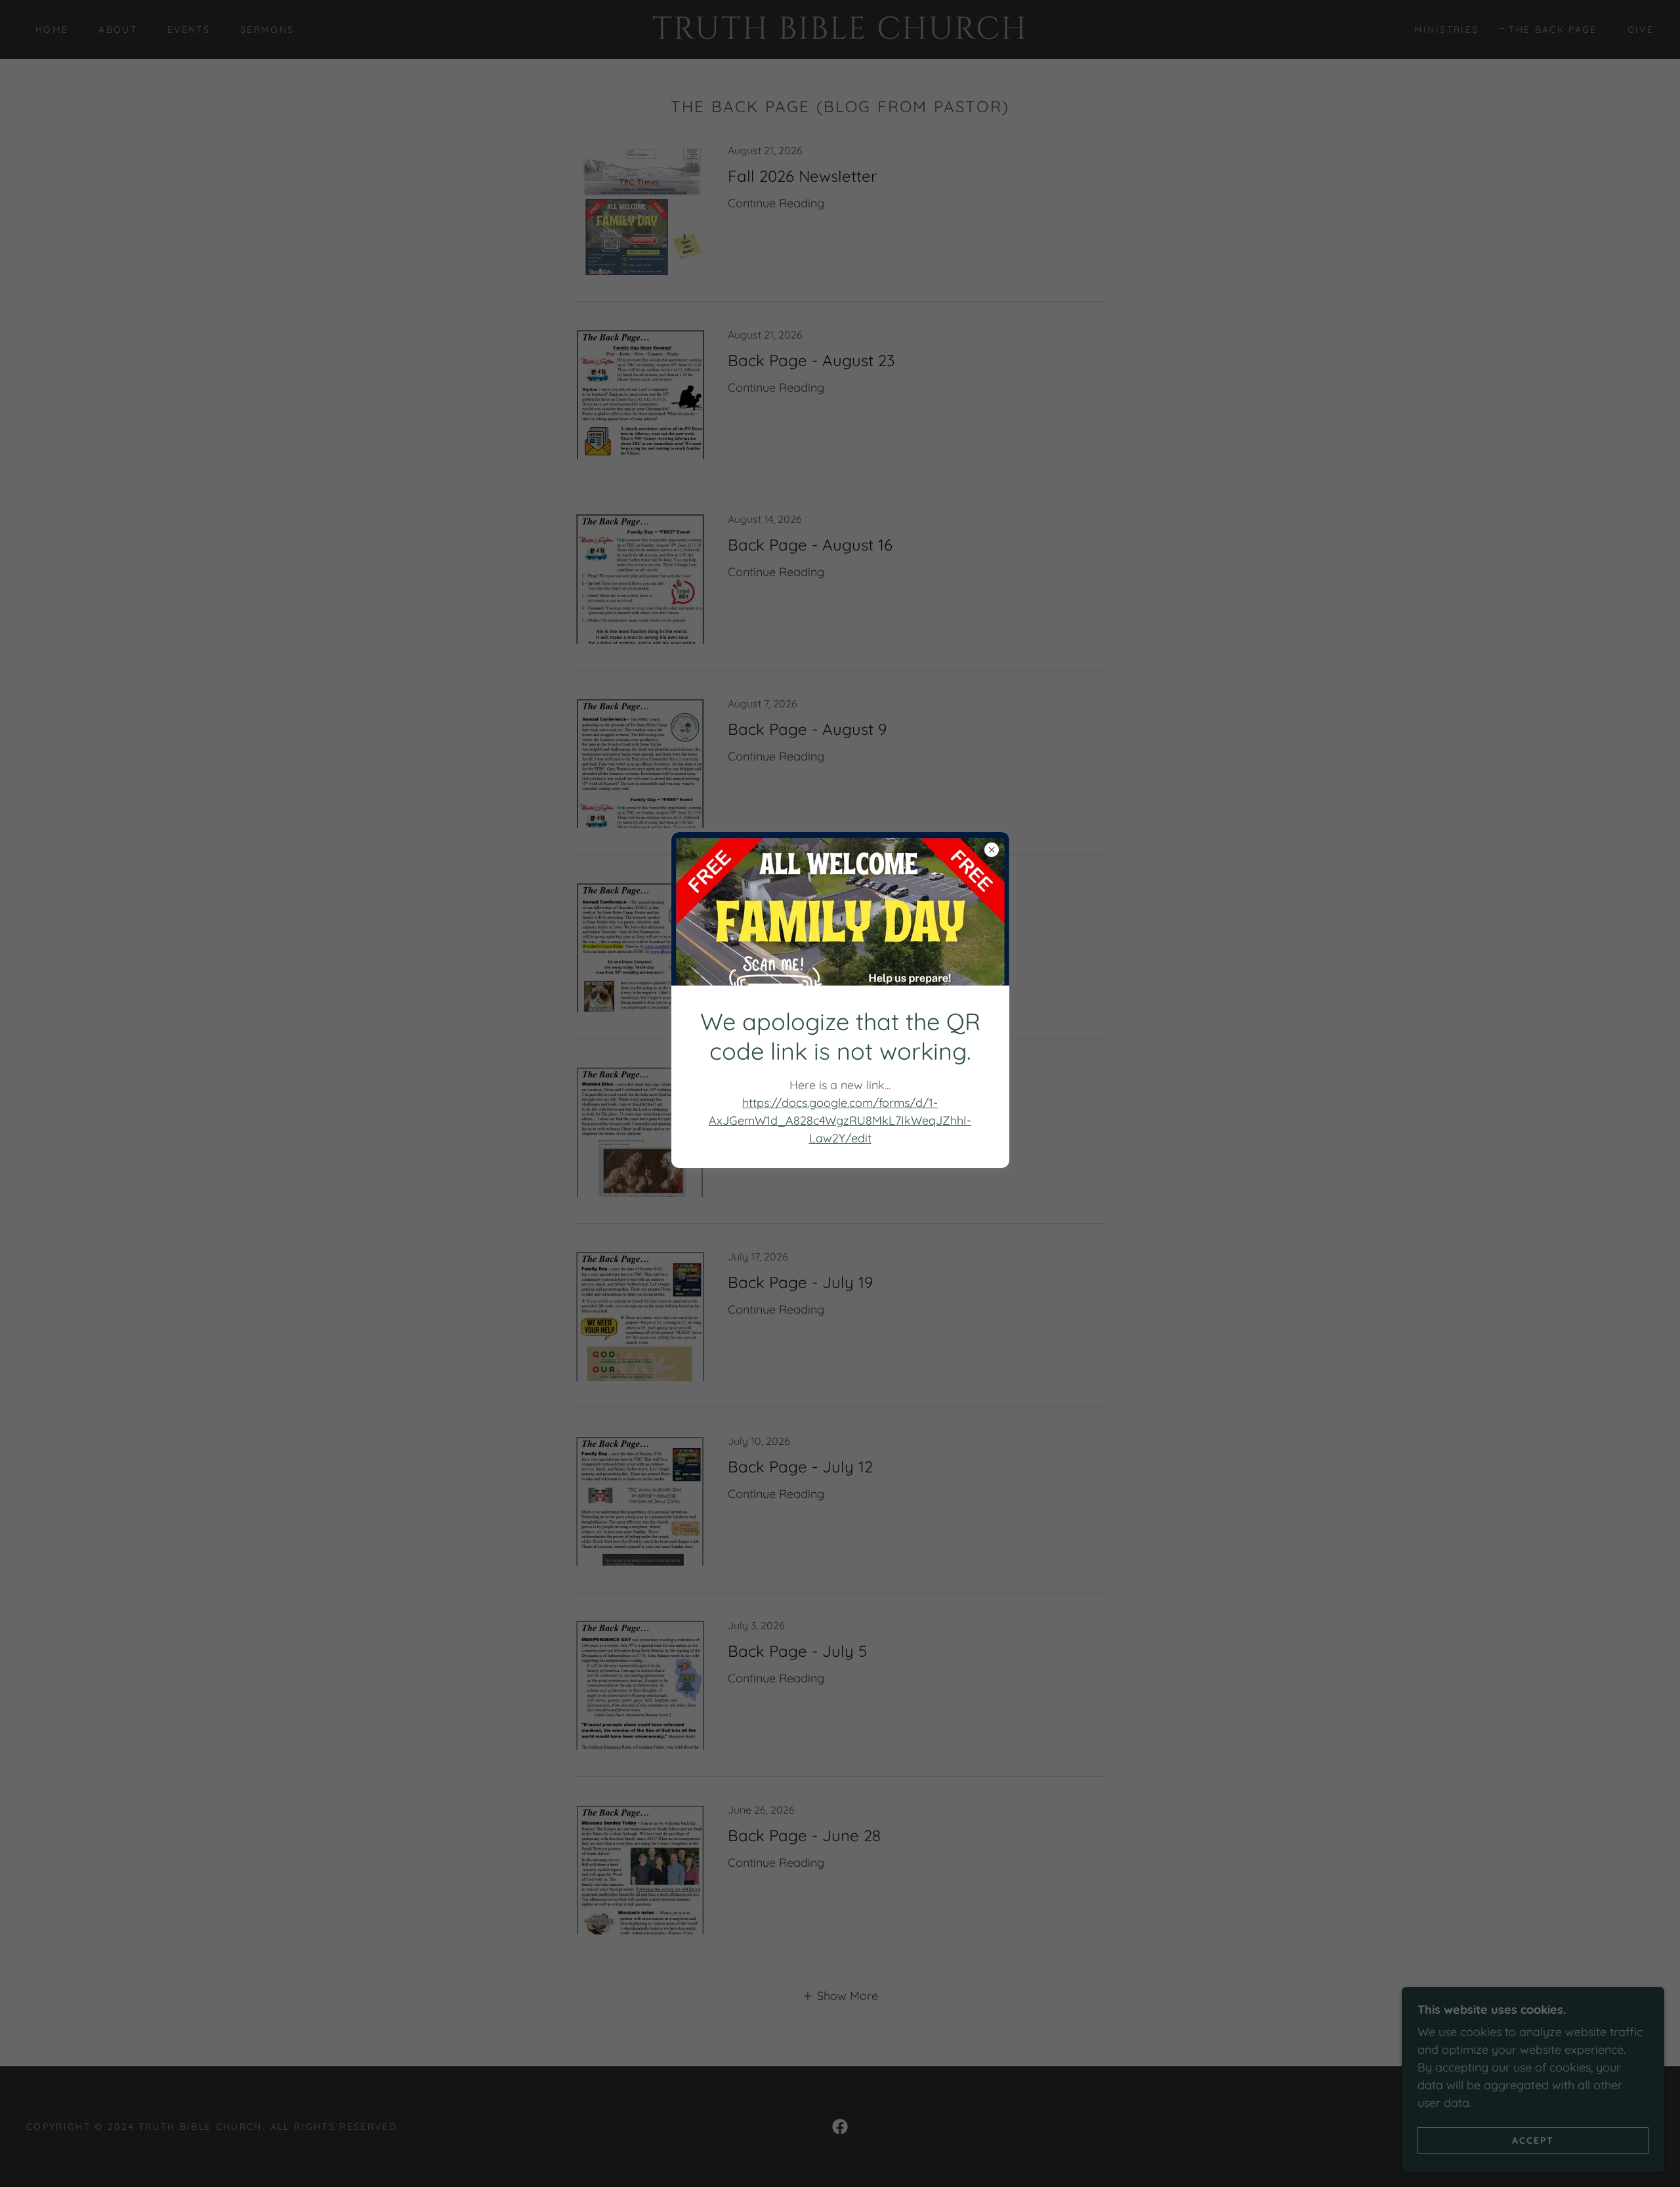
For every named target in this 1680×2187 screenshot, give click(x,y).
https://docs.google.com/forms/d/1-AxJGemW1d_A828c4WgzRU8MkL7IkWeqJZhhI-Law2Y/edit (840, 1120)
